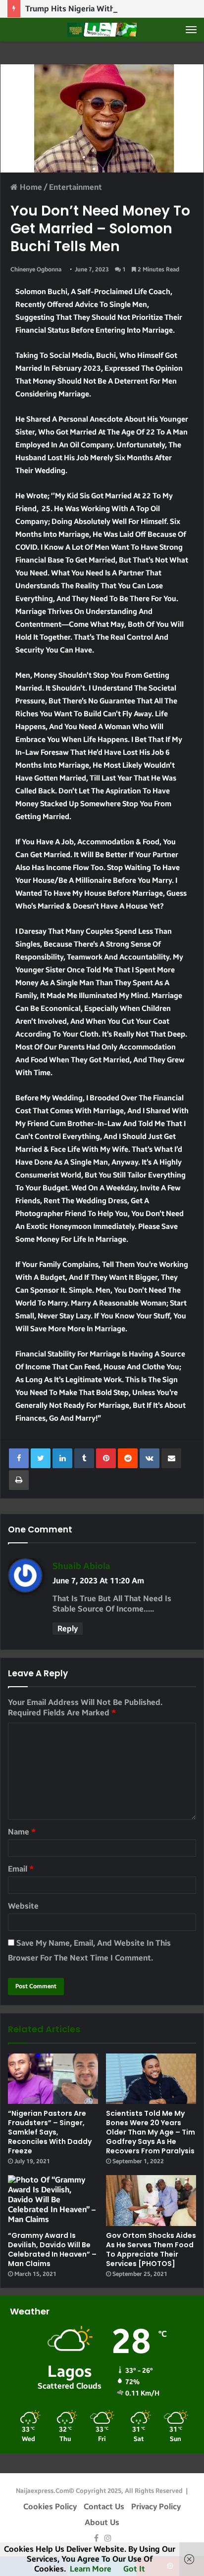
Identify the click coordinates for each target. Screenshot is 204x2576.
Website (23, 1906)
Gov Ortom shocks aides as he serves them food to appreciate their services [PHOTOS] (151, 2249)
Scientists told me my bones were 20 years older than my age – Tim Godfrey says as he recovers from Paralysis (151, 2132)
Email (21, 1869)
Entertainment (76, 187)
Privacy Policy (156, 2507)
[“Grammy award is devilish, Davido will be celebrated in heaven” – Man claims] (53, 2201)
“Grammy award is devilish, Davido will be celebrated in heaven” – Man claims (52, 2249)
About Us (102, 2522)
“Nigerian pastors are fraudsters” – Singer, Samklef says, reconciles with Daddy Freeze (50, 2132)
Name (22, 1832)
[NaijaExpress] (102, 30)
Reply (68, 1629)
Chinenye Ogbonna (36, 269)
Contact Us (104, 2507)
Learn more (91, 2569)
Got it (134, 2569)
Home (30, 187)
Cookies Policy (50, 2507)
